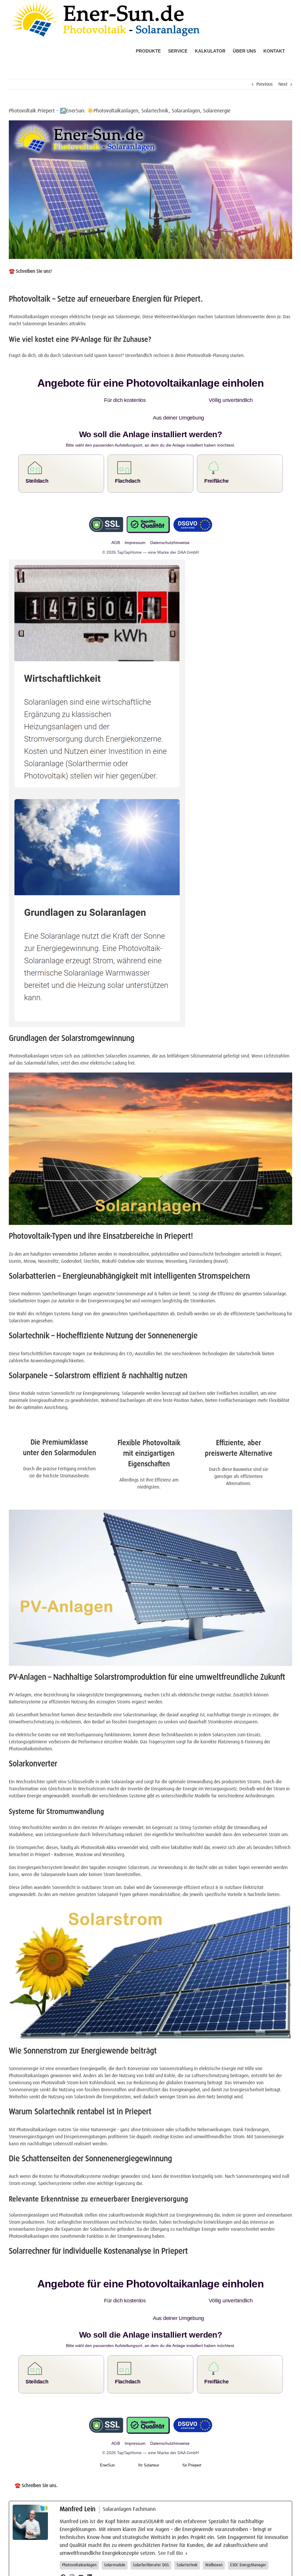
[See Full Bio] (186, 2518)
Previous (265, 84)
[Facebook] (63, 2541)
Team (159, 2569)
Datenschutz (193, 2569)
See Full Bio (170, 2518)
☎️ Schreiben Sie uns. (36, 2450)
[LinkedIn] (90, 2541)
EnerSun (107, 2430)
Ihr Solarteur (149, 2430)
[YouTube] (81, 2541)
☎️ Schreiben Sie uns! (30, 271)
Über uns (147, 2569)
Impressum (174, 2569)
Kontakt (210, 2569)
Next (283, 84)
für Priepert (192, 2430)
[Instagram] (72, 2541)
